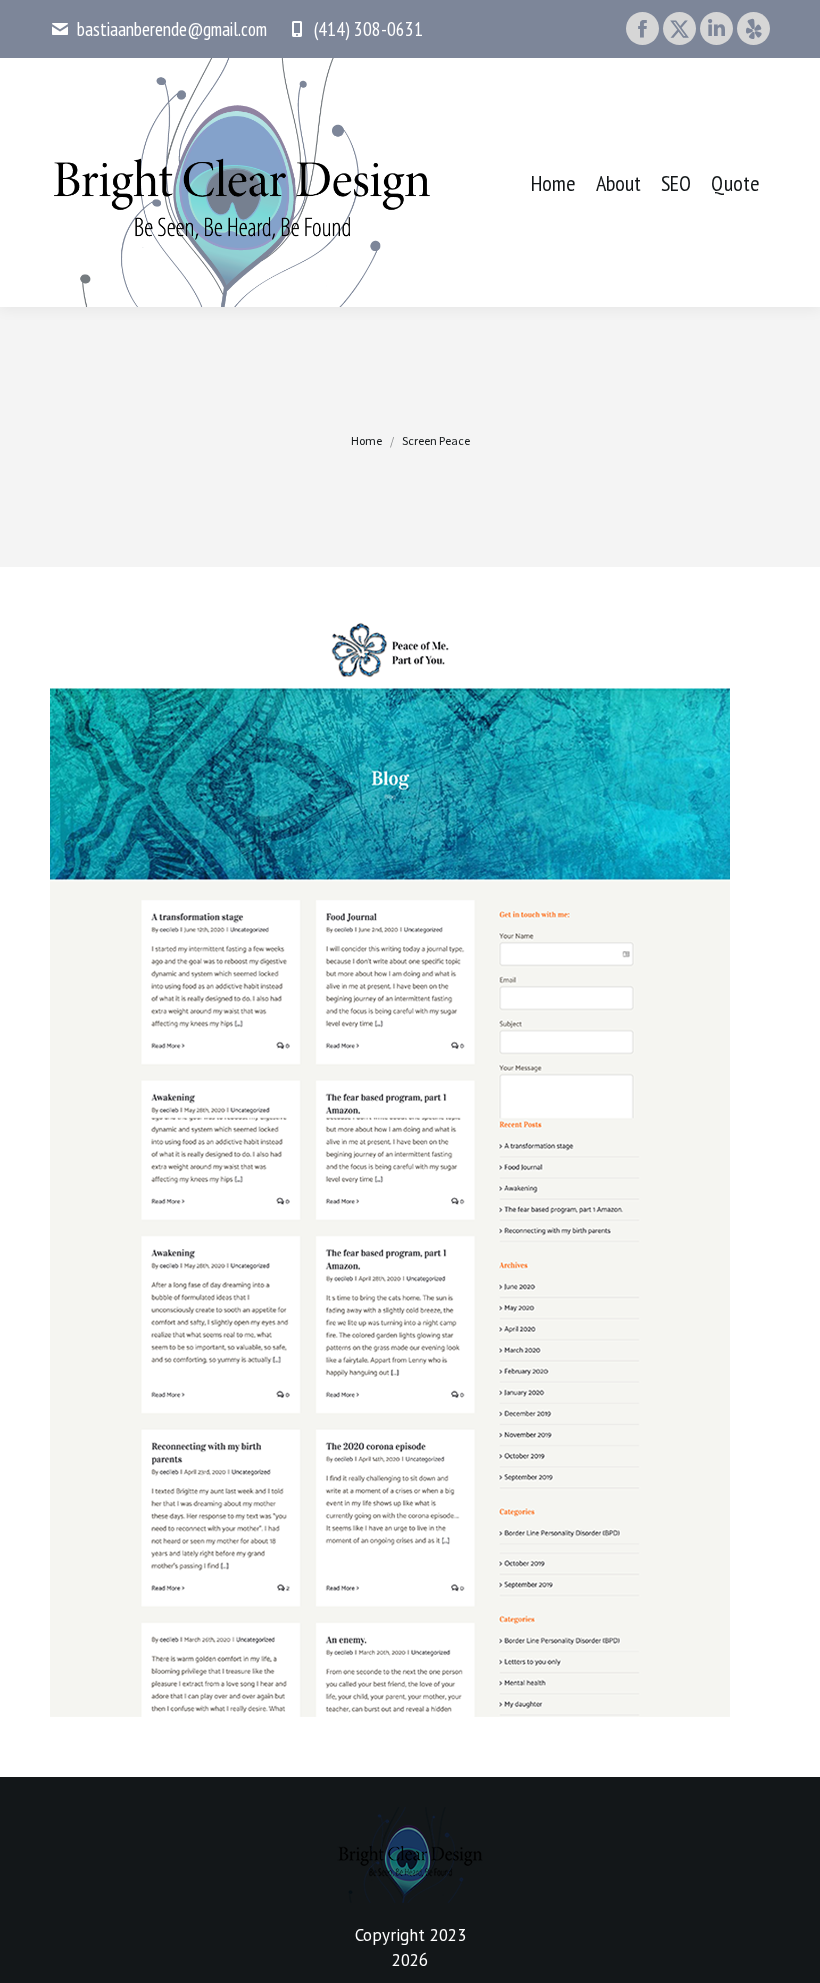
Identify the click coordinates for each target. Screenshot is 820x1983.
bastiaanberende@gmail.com (172, 29)
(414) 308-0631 (368, 29)
